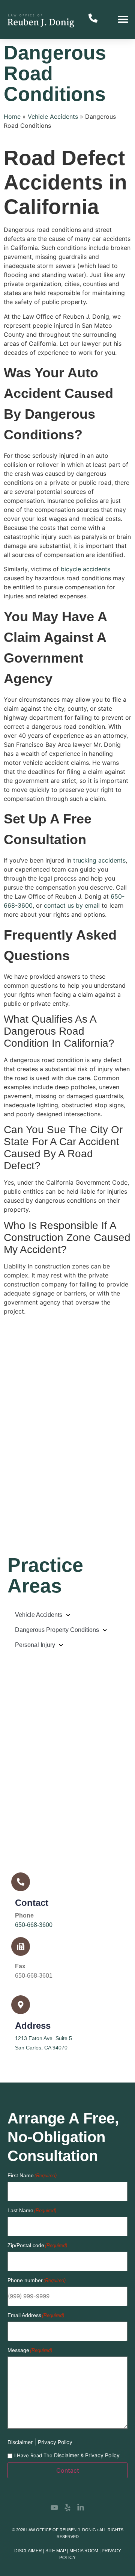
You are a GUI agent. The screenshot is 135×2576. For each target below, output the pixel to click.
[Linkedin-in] (81, 2508)
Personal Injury (35, 1645)
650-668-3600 (34, 1925)
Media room (84, 2551)
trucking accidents (99, 860)
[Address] (21, 2005)
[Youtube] (54, 2508)
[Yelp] (67, 2508)
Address (33, 2026)
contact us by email (72, 905)
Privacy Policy (55, 2442)
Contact (32, 1903)
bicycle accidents (85, 569)
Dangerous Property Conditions (57, 1630)
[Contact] (21, 1882)
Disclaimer (21, 2442)
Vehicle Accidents (53, 117)
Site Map (56, 2551)
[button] (123, 19)
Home (12, 117)
